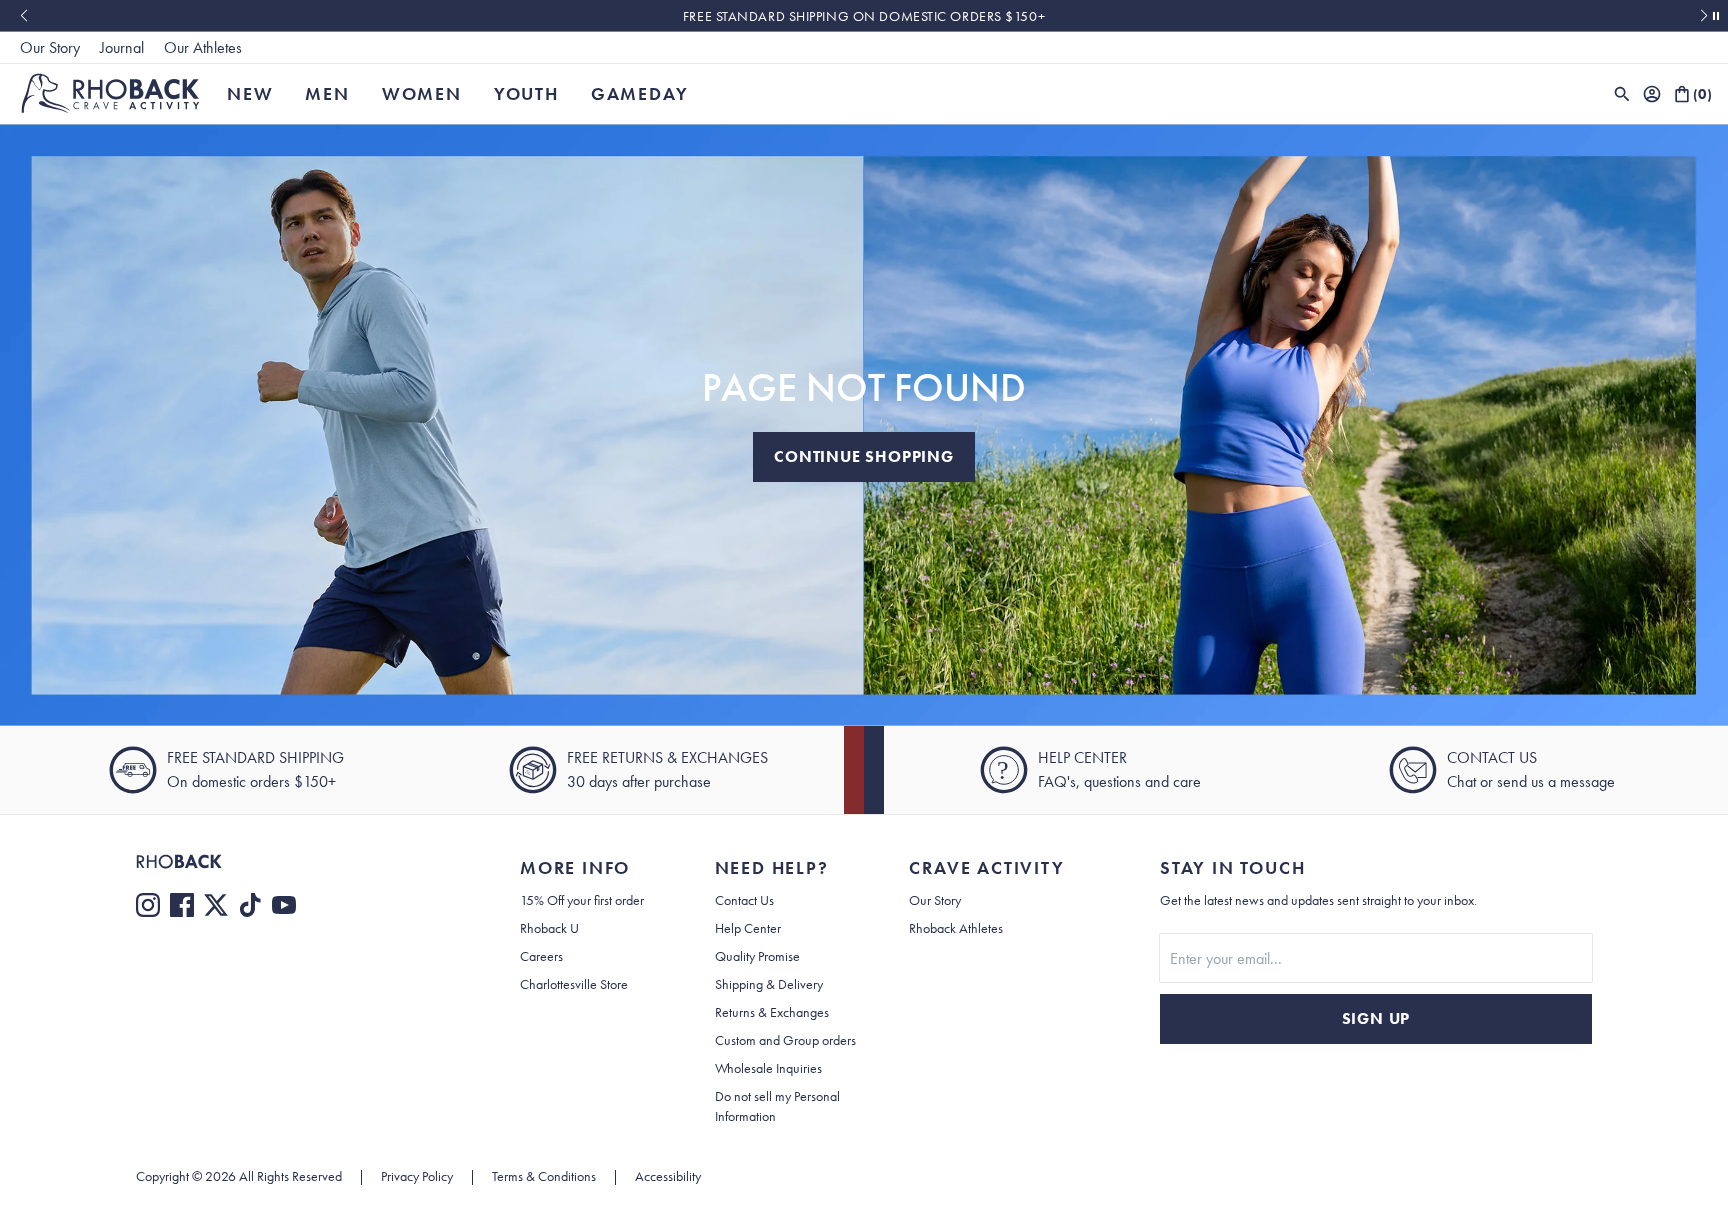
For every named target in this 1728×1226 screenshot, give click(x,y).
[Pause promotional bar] (1716, 16)
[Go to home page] (288, 861)
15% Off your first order (582, 900)
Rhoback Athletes (956, 928)
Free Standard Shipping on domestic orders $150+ (864, 16)
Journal (122, 47)
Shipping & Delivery (769, 984)
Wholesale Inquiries (768, 1068)
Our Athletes (203, 47)
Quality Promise (757, 956)
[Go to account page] (1652, 94)
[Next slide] (1704, 16)
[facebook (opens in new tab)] (182, 905)
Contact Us (744, 900)
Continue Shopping (864, 456)
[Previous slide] (23, 16)
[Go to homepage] (110, 93)
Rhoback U (549, 928)
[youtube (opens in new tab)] (284, 905)
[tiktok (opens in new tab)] (250, 905)
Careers (541, 956)
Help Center (748, 928)
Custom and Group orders (785, 1040)
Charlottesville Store (574, 984)
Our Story (50, 47)
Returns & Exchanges (772, 1012)
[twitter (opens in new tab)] (216, 905)
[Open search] (1622, 94)
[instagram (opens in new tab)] (148, 905)
